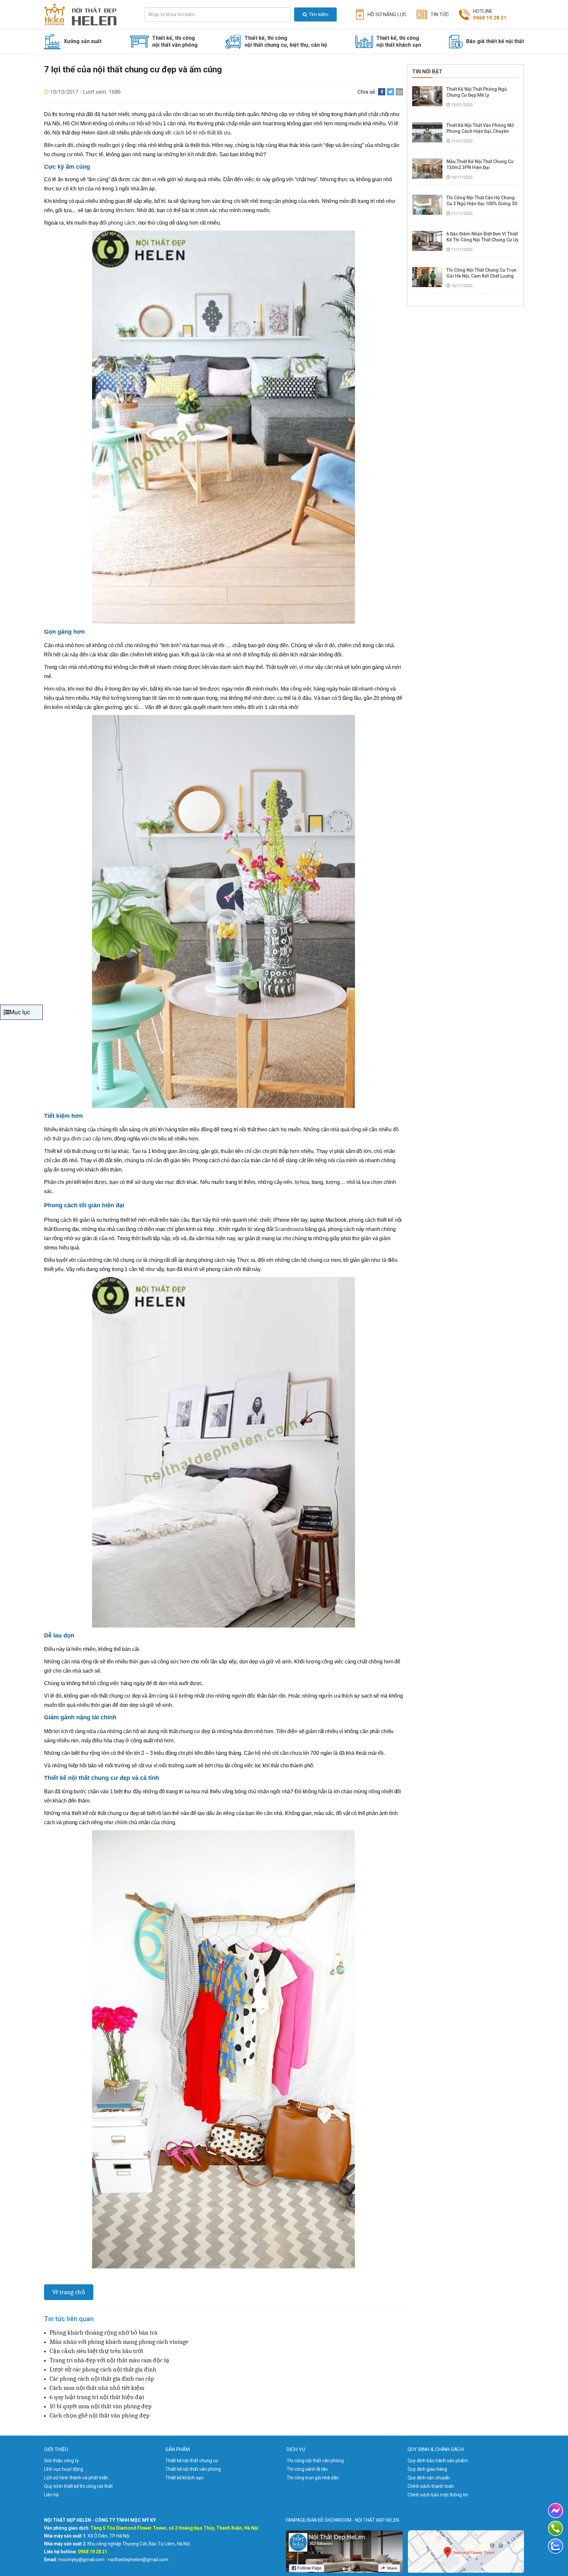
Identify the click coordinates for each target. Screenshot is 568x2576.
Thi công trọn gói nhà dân (313, 2478)
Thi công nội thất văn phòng (315, 2461)
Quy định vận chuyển (429, 2478)
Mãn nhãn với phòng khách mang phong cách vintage (119, 2342)
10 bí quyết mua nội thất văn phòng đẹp (101, 2406)
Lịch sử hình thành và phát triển (76, 2478)
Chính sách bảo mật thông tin (438, 2495)
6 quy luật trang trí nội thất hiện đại (97, 2397)
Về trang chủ (69, 2292)
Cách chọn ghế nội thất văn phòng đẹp (100, 2416)
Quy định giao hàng (427, 2469)
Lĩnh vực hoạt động (64, 2469)
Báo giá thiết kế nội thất (495, 41)
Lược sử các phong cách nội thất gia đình (103, 2369)
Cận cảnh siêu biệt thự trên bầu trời (96, 2351)
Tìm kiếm (319, 14)
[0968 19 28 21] (556, 2528)
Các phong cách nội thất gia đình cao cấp (102, 2379)
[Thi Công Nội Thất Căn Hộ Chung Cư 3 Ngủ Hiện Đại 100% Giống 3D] (427, 204)
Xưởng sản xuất (83, 41)
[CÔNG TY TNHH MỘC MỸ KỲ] (86, 14)
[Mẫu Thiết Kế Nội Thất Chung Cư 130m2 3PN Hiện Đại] (427, 168)
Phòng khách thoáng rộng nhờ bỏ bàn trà (104, 2333)
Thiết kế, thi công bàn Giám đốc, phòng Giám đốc (193, 59)
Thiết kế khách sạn (184, 2478)
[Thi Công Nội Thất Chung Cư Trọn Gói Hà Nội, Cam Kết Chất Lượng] (427, 277)
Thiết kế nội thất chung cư (192, 2461)
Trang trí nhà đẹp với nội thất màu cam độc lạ (109, 2360)
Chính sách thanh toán (431, 2486)
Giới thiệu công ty (61, 2461)
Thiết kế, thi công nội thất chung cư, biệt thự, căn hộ (286, 41)
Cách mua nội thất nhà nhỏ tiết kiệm (97, 2388)
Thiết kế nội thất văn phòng (193, 2469)
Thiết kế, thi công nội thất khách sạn (399, 41)
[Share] (382, 92)
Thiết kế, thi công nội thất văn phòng (175, 41)
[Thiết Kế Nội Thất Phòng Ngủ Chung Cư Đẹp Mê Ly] (427, 96)
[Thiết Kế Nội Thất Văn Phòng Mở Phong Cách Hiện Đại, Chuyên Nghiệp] (427, 132)
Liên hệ (51, 2495)
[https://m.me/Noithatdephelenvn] (556, 2511)
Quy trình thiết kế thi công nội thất (78, 2486)
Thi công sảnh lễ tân (307, 2469)
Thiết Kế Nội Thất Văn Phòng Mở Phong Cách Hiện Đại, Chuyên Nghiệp (480, 131)
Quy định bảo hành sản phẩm (438, 2461)
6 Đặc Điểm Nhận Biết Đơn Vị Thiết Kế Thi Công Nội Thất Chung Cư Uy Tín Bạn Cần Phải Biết (482, 240)
